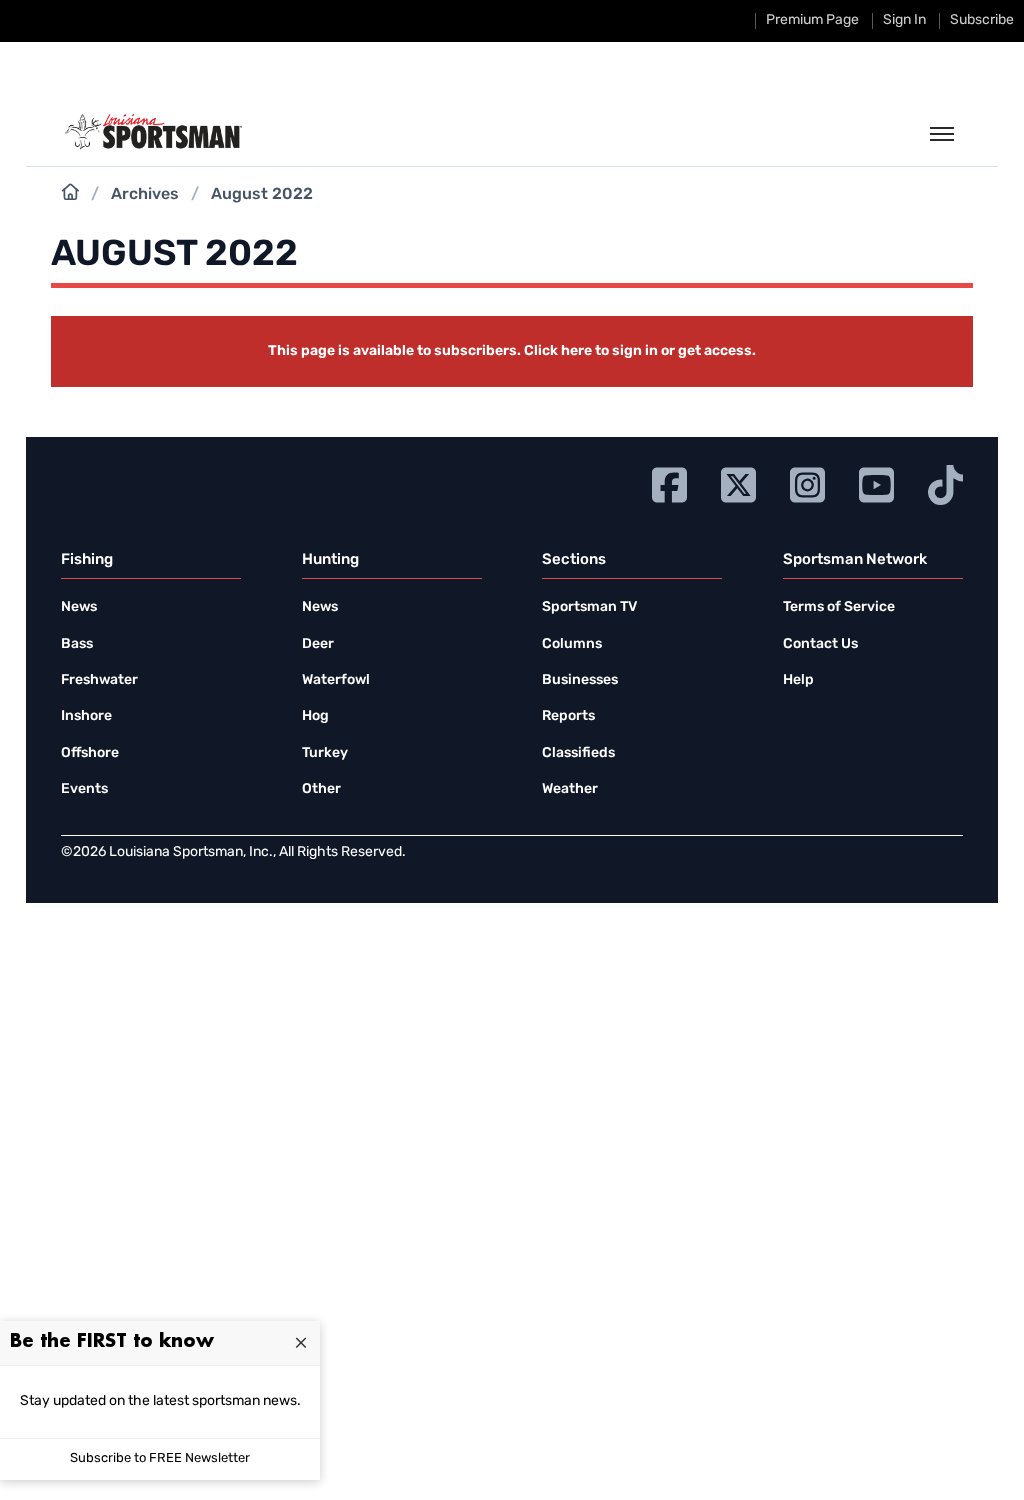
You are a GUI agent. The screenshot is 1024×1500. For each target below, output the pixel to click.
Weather (570, 789)
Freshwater (99, 680)
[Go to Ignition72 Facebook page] (669, 482)
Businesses (580, 680)
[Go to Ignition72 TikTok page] (945, 482)
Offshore (90, 753)
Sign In (904, 20)
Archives (145, 195)
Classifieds (578, 753)
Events (84, 789)
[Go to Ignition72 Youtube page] (876, 482)
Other (321, 789)
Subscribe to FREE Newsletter (160, 1458)
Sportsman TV (589, 607)
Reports (568, 716)
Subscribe (982, 20)
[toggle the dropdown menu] (942, 135)
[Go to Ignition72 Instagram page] (807, 482)
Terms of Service (839, 607)
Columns (572, 644)
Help (798, 680)
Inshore (86, 716)
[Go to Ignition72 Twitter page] (738, 482)
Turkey (325, 753)
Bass (77, 644)
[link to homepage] (153, 132)
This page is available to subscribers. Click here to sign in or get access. (512, 351)
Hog (315, 716)
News (79, 607)
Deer (318, 644)
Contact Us (820, 644)
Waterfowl (336, 680)
